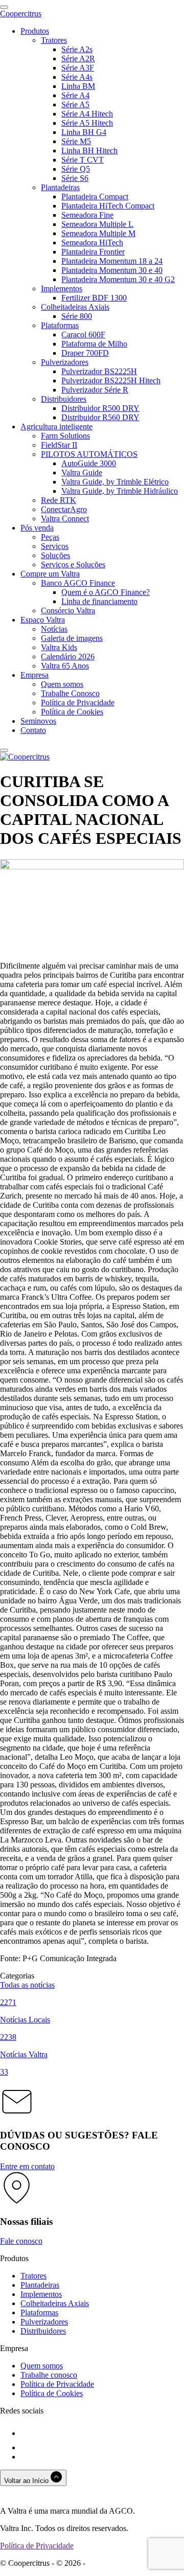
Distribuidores (64, 399)
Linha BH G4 (84, 132)
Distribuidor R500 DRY (100, 408)
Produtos (35, 31)
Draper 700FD (85, 353)
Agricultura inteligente (56, 427)
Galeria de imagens (72, 638)
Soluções (55, 555)
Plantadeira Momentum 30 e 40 (112, 270)
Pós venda (37, 528)
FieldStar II (59, 445)
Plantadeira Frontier (93, 252)
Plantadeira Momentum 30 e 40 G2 (118, 279)
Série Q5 (76, 169)
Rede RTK (59, 500)
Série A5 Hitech (87, 123)
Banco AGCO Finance (78, 583)
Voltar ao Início (27, 2481)
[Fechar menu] (4, 750)
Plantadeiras (60, 187)
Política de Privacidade (78, 703)
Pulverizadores (65, 362)
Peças (50, 537)
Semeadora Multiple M (98, 233)
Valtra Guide (82, 473)
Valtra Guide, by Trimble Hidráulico (120, 491)
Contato (33, 730)
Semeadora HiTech (92, 243)
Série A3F (78, 68)
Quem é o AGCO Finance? (106, 592)
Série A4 (75, 95)
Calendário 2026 (68, 657)
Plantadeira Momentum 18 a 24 (112, 261)
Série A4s (77, 77)
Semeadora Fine (87, 215)
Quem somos (62, 684)
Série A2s (77, 49)
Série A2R (78, 59)
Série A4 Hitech (87, 114)
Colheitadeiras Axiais (75, 307)
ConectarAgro (64, 509)
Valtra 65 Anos (65, 666)
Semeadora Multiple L (97, 224)
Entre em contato (27, 2166)
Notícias (54, 629)
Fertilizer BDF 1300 (94, 298)
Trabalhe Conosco (70, 693)
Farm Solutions (65, 436)
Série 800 (77, 316)
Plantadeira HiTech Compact (108, 206)
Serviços (55, 546)
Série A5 (75, 105)
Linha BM (78, 86)
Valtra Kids (59, 647)
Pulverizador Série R (95, 390)
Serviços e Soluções (73, 565)
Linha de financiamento (99, 601)
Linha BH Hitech (89, 151)
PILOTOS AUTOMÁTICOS (89, 454)
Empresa (34, 675)
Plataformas (60, 325)
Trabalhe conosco (49, 2375)
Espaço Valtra (43, 620)
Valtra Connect (65, 519)
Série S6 (75, 178)
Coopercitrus (21, 14)
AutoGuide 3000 (89, 463)
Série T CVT (83, 160)
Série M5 (76, 141)
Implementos (62, 289)
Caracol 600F (83, 335)
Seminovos (38, 721)
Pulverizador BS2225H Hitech (111, 381)
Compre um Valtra (50, 574)
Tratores (54, 40)
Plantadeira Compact (95, 197)
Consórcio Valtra (68, 611)
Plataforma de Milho (94, 344)
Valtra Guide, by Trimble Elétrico (115, 482)
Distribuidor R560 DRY (100, 417)
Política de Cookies (72, 712)
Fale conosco (21, 2241)
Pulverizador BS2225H (99, 371)
